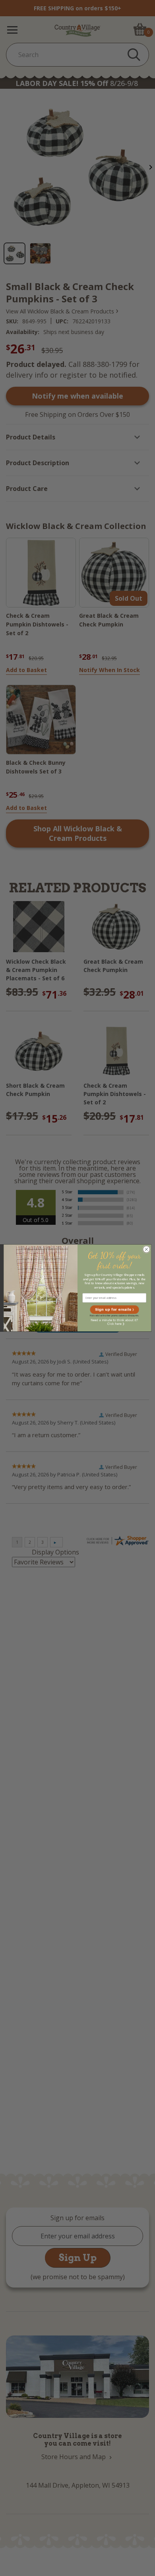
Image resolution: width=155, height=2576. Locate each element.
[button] (114, 1310)
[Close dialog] (146, 1250)
